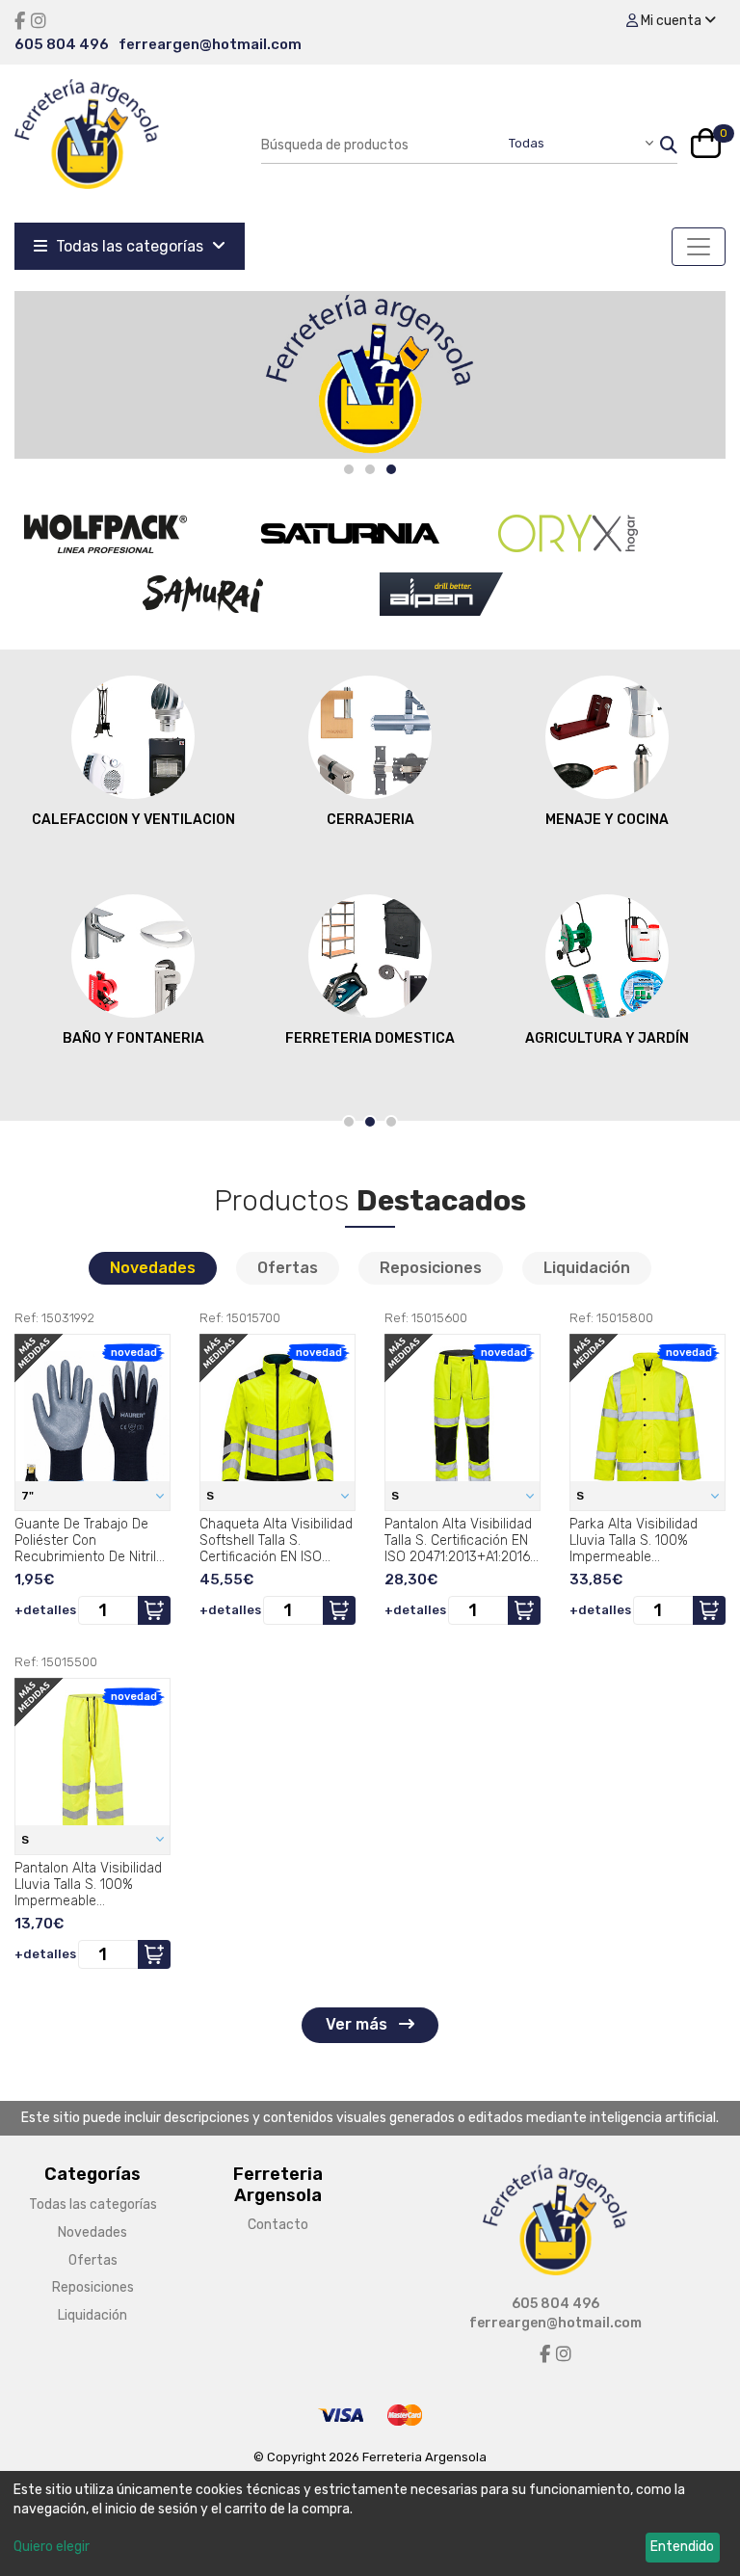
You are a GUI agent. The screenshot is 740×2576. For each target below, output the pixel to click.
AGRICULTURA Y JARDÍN (607, 1038)
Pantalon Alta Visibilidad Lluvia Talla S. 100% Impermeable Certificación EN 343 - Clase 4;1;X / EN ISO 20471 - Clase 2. (88, 1884)
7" (29, 1496)
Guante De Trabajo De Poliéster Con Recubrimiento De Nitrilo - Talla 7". (89, 1540)
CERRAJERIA (370, 820)
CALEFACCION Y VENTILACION (133, 820)
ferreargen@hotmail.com (210, 44)
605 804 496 (62, 44)
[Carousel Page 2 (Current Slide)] (370, 1122)
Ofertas (288, 1268)
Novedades (153, 1268)
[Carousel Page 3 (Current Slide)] (391, 469)
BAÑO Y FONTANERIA (133, 1038)
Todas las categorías (130, 246)
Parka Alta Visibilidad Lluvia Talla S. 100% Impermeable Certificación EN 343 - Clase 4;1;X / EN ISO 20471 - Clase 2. (637, 1540)
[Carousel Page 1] (349, 469)
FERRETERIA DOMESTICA (370, 1038)
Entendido (682, 2547)
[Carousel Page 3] (391, 1122)
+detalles (45, 1610)
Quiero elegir (52, 2547)
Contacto (278, 2225)
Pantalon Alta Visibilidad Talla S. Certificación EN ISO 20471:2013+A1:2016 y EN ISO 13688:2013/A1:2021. (462, 1540)
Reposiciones (431, 1268)
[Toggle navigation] (699, 247)
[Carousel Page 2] (370, 469)
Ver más (358, 2024)
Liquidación (587, 1268)
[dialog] (370, 2523)
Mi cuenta (671, 21)
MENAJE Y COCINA (607, 820)
